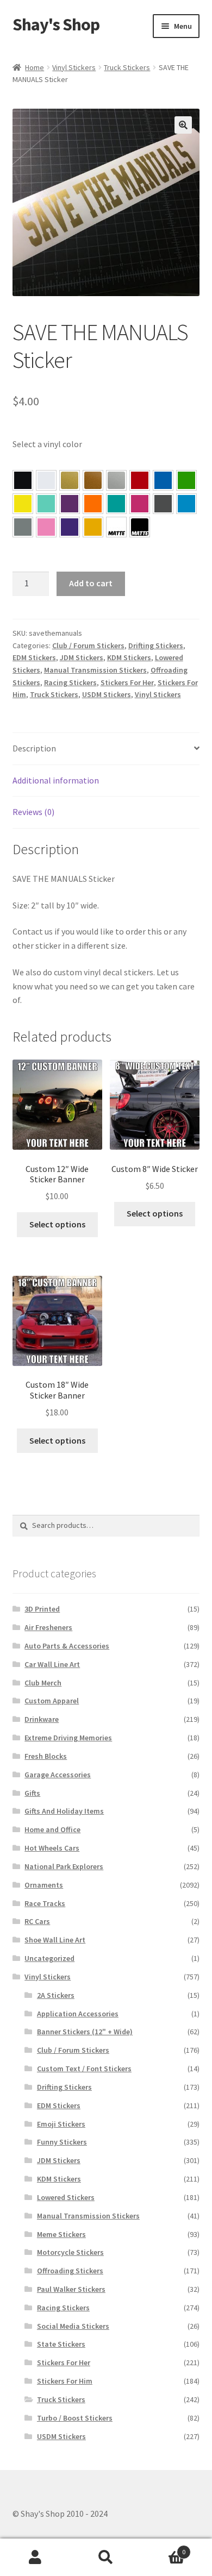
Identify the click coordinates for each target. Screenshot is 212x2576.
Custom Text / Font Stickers (84, 2069)
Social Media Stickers (73, 2326)
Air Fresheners (48, 1627)
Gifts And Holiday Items (64, 1811)
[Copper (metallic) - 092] (93, 480)
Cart (163, 2548)
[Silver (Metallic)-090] (116, 480)
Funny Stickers (62, 2142)
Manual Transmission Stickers (95, 670)
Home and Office (52, 1829)
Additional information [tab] (56, 780)
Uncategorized (49, 1958)
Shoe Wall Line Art (55, 1940)
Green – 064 (186, 480)
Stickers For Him (65, 2381)
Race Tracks (45, 1903)
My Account (35, 2558)
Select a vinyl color (47, 444)
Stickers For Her (127, 682)
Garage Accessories (58, 1775)
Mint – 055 (46, 504)
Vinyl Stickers (74, 67)
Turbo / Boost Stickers (75, 2418)
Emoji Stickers (61, 2124)
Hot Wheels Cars (52, 1848)
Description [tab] (34, 748)
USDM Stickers (107, 694)
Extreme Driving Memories (68, 1738)
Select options (57, 1224)
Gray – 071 (23, 527)
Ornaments (44, 1885)
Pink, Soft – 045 (46, 527)
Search (106, 2558)
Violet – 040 (70, 504)
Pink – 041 (140, 504)
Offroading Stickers (70, 2271)
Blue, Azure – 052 (163, 480)
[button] (183, 125)
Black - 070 (23, 480)
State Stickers (61, 2344)
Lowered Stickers (66, 2197)
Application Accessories (78, 2014)
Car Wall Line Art (52, 1664)
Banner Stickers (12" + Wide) (85, 2032)
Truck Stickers (127, 67)
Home (35, 67)
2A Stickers (56, 1995)
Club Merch (43, 1683)
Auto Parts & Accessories (67, 1646)
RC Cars (37, 1921)
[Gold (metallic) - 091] (70, 480)
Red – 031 (140, 480)
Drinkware (42, 1719)
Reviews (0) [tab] (33, 812)
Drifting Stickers (156, 645)
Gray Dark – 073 (163, 504)
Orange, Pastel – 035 (93, 504)
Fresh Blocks (46, 1756)
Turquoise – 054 (116, 504)
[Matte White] (116, 527)
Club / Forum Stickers (88, 645)
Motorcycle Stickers (70, 2252)
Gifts (32, 1793)
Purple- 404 (70, 527)
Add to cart (91, 583)
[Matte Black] (140, 527)
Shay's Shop (56, 24)
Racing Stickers (70, 682)
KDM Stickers (129, 657)
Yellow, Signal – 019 (93, 527)
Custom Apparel (52, 1701)
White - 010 (46, 480)
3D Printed (42, 1609)
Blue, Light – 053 (186, 504)
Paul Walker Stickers (71, 2289)
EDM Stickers (34, 657)
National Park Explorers (64, 1866)
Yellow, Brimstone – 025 (23, 504)
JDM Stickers (82, 657)
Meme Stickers (61, 2234)
